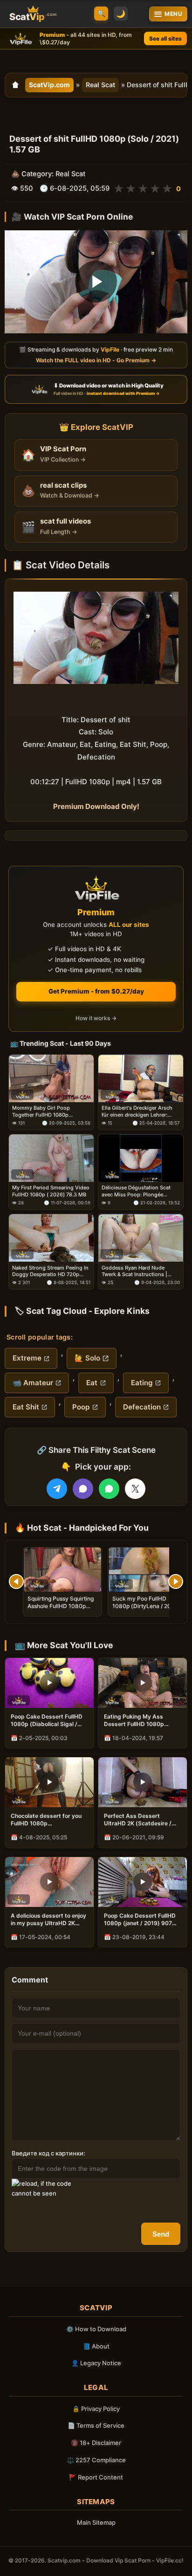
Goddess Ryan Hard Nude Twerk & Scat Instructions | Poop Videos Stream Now (134, 1271)
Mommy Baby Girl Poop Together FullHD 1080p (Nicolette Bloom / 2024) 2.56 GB (49, 1112)
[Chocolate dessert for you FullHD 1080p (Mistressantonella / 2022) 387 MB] (49, 1782)
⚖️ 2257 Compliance (96, 2460)
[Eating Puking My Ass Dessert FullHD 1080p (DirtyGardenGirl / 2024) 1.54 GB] (143, 1683)
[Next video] (176, 1582)
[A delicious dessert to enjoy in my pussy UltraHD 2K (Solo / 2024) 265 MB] (49, 1882)
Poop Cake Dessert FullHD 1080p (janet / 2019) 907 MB (140, 1920)
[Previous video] (16, 1582)
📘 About (96, 2346)
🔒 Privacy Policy (96, 2409)
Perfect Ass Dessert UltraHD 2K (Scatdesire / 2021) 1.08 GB (138, 1820)
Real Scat (100, 85)
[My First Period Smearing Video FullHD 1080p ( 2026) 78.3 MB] (51, 1158)
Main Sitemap (96, 2522)
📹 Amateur (33, 1383)
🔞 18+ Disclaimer (96, 2443)
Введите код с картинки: (48, 2153)
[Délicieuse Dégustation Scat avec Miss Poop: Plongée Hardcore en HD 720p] (141, 1158)
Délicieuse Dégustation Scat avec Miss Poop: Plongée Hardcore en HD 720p (136, 1191)
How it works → (96, 1019)
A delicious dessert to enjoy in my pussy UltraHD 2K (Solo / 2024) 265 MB (48, 1920)
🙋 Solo (87, 1358)
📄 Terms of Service (96, 2425)
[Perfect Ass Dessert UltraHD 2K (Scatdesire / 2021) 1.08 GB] (143, 1782)
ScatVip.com (49, 85)
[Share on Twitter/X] (135, 1489)
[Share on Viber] (83, 1489)
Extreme (27, 1358)
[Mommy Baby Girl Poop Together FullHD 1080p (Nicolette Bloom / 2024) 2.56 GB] (51, 1078)
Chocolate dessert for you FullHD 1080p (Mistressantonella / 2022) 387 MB (47, 1820)
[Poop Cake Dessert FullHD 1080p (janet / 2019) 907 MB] (143, 1882)
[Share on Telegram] (57, 1489)
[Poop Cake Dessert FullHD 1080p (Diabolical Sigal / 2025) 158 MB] (49, 1683)
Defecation (142, 1407)
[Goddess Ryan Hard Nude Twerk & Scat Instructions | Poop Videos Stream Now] (141, 1238)
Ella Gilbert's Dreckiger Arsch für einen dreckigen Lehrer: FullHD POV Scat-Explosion (137, 1112)
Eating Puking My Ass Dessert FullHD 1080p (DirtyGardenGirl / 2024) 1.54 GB (137, 1720)
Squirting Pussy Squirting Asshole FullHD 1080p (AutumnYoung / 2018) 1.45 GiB (61, 1610)
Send (161, 2234)
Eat (92, 1383)
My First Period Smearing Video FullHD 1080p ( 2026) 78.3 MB (51, 1191)
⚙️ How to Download (96, 2329)
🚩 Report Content (96, 2477)
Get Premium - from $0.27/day (96, 991)
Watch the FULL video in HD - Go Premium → (96, 360)
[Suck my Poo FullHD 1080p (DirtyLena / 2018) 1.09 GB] (147, 1570)
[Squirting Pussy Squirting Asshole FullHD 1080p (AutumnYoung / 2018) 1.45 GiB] (62, 1570)
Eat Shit (26, 1407)
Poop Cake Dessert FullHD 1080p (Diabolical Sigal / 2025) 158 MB (47, 1720)
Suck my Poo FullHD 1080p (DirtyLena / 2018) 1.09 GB (146, 1606)
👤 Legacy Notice (96, 2363)
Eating (142, 1383)
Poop (81, 1407)
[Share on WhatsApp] (109, 1489)
